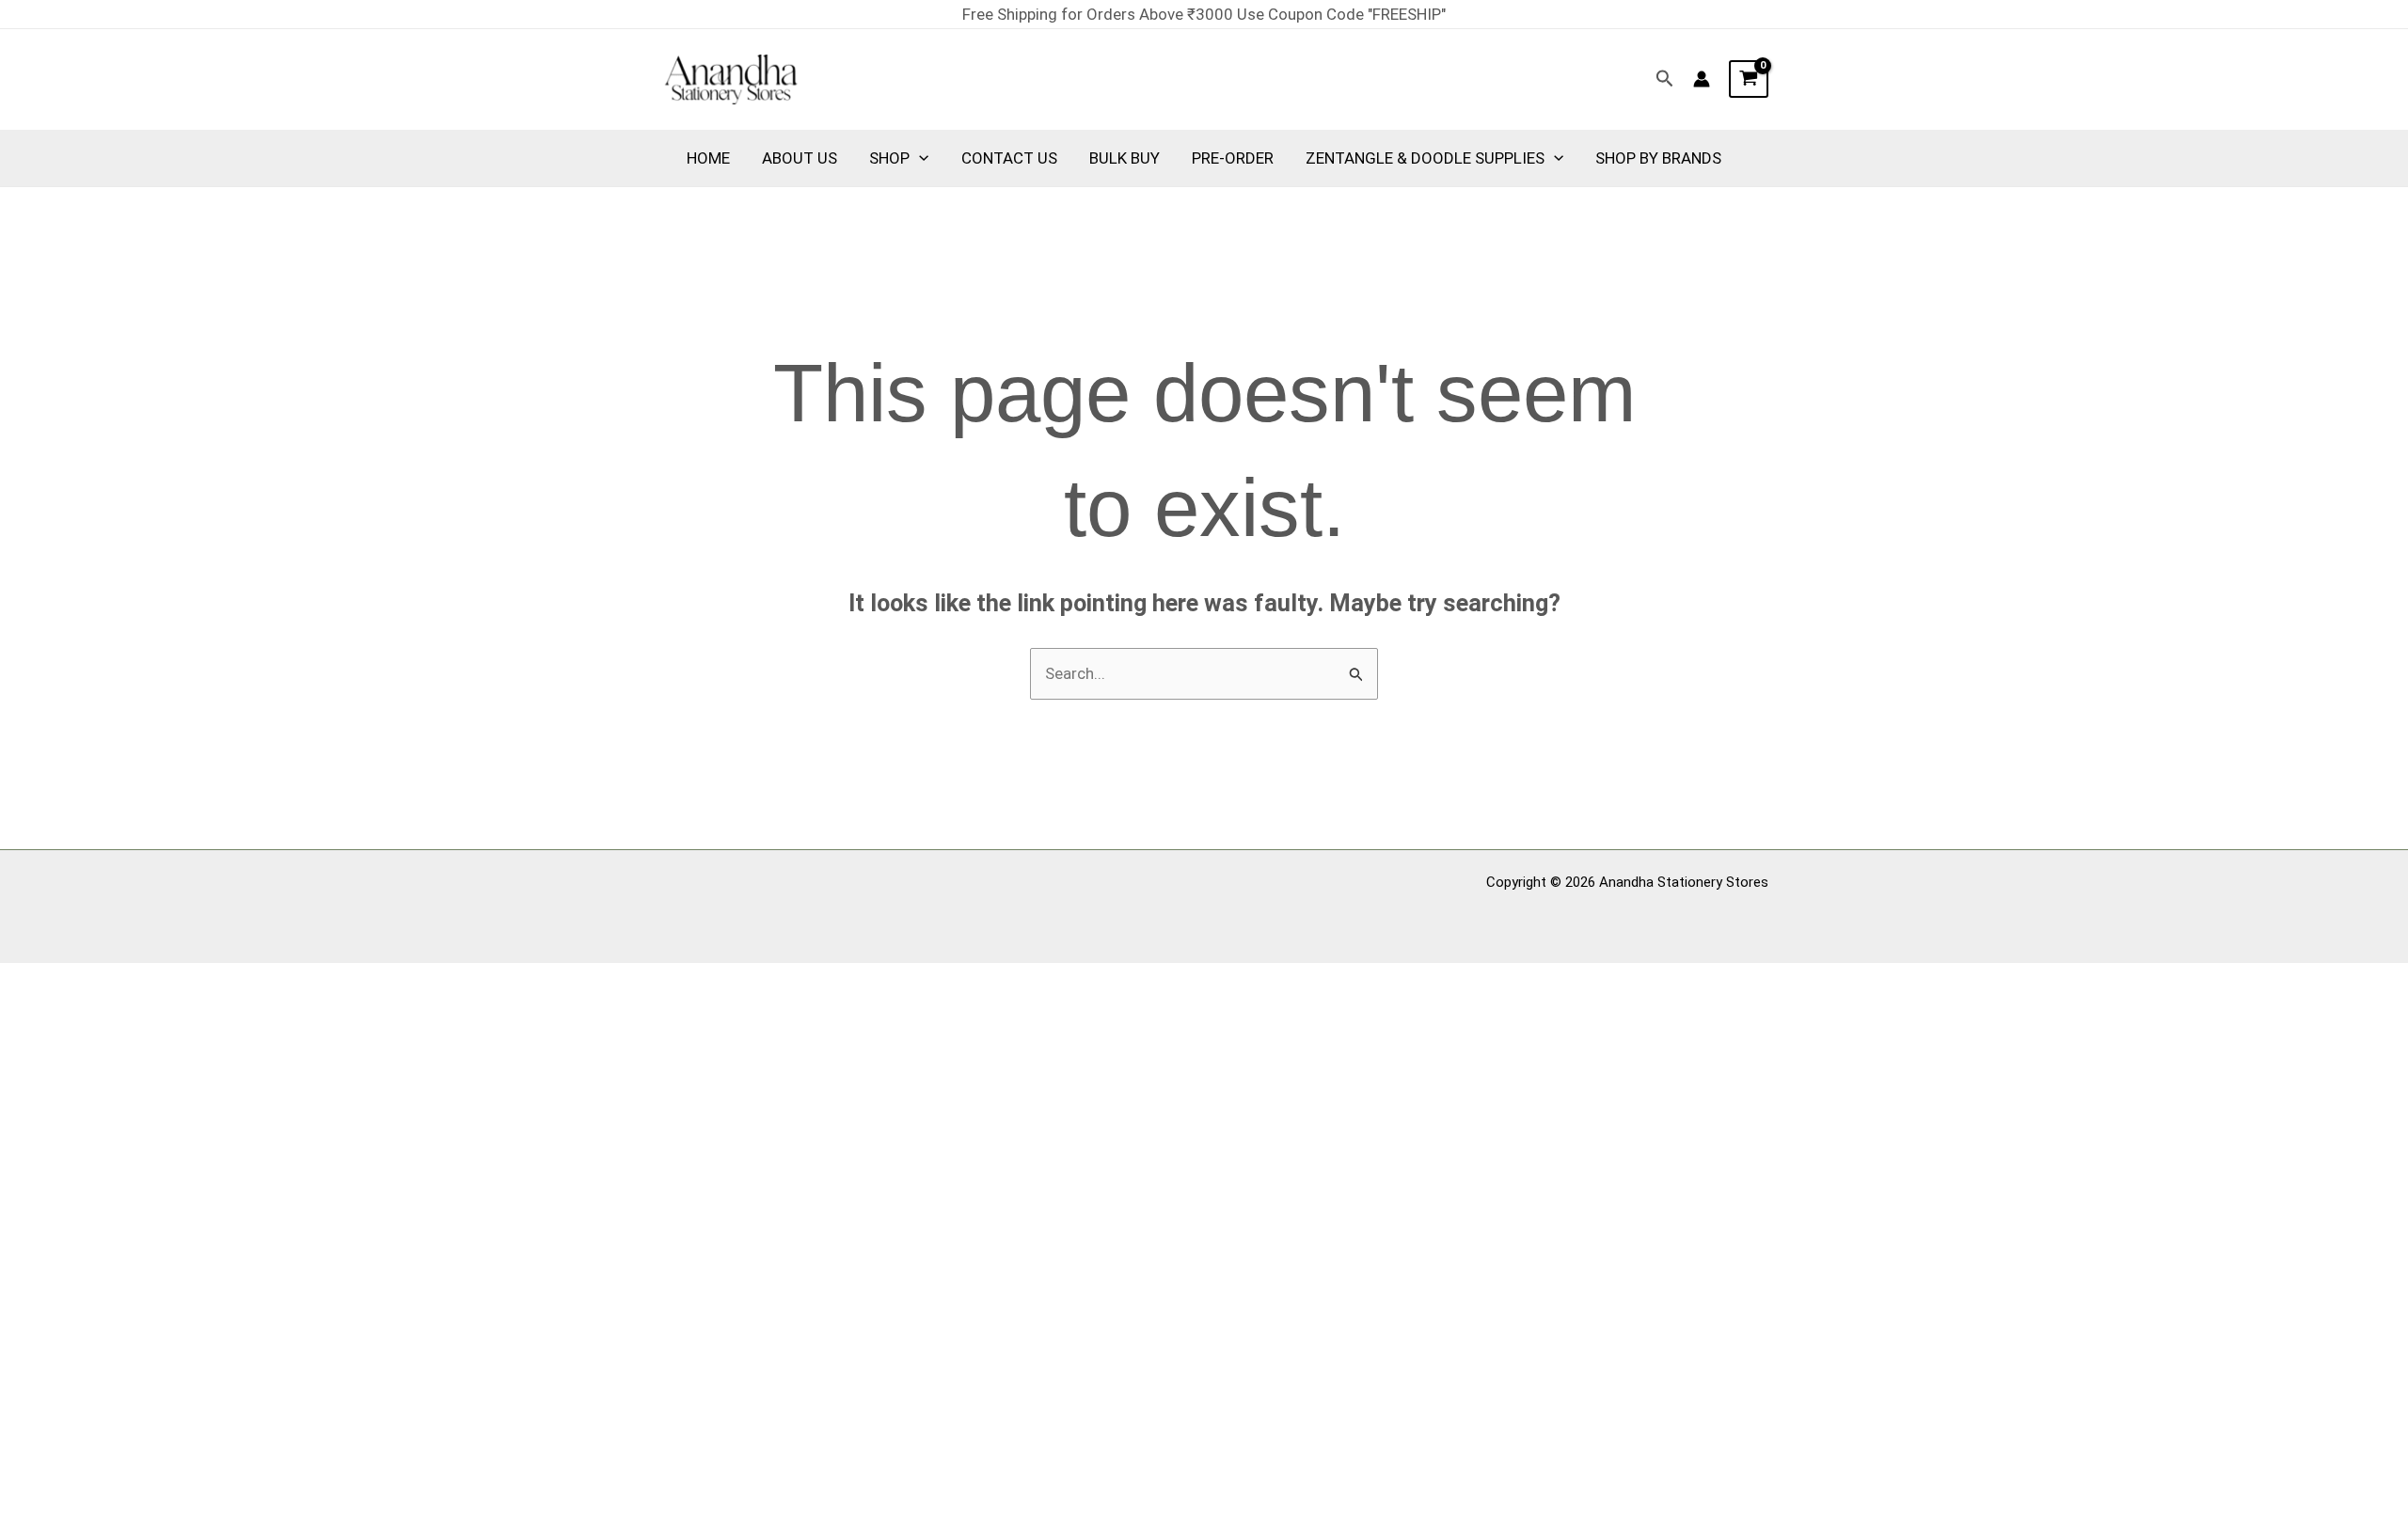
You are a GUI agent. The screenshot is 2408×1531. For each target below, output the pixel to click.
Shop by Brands (1658, 158)
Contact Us (1009, 158)
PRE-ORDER (1233, 158)
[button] (1665, 79)
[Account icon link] (1702, 79)
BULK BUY (1125, 158)
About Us (800, 158)
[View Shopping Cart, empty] (1749, 79)
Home (708, 158)
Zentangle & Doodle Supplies (1425, 158)
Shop (889, 158)
